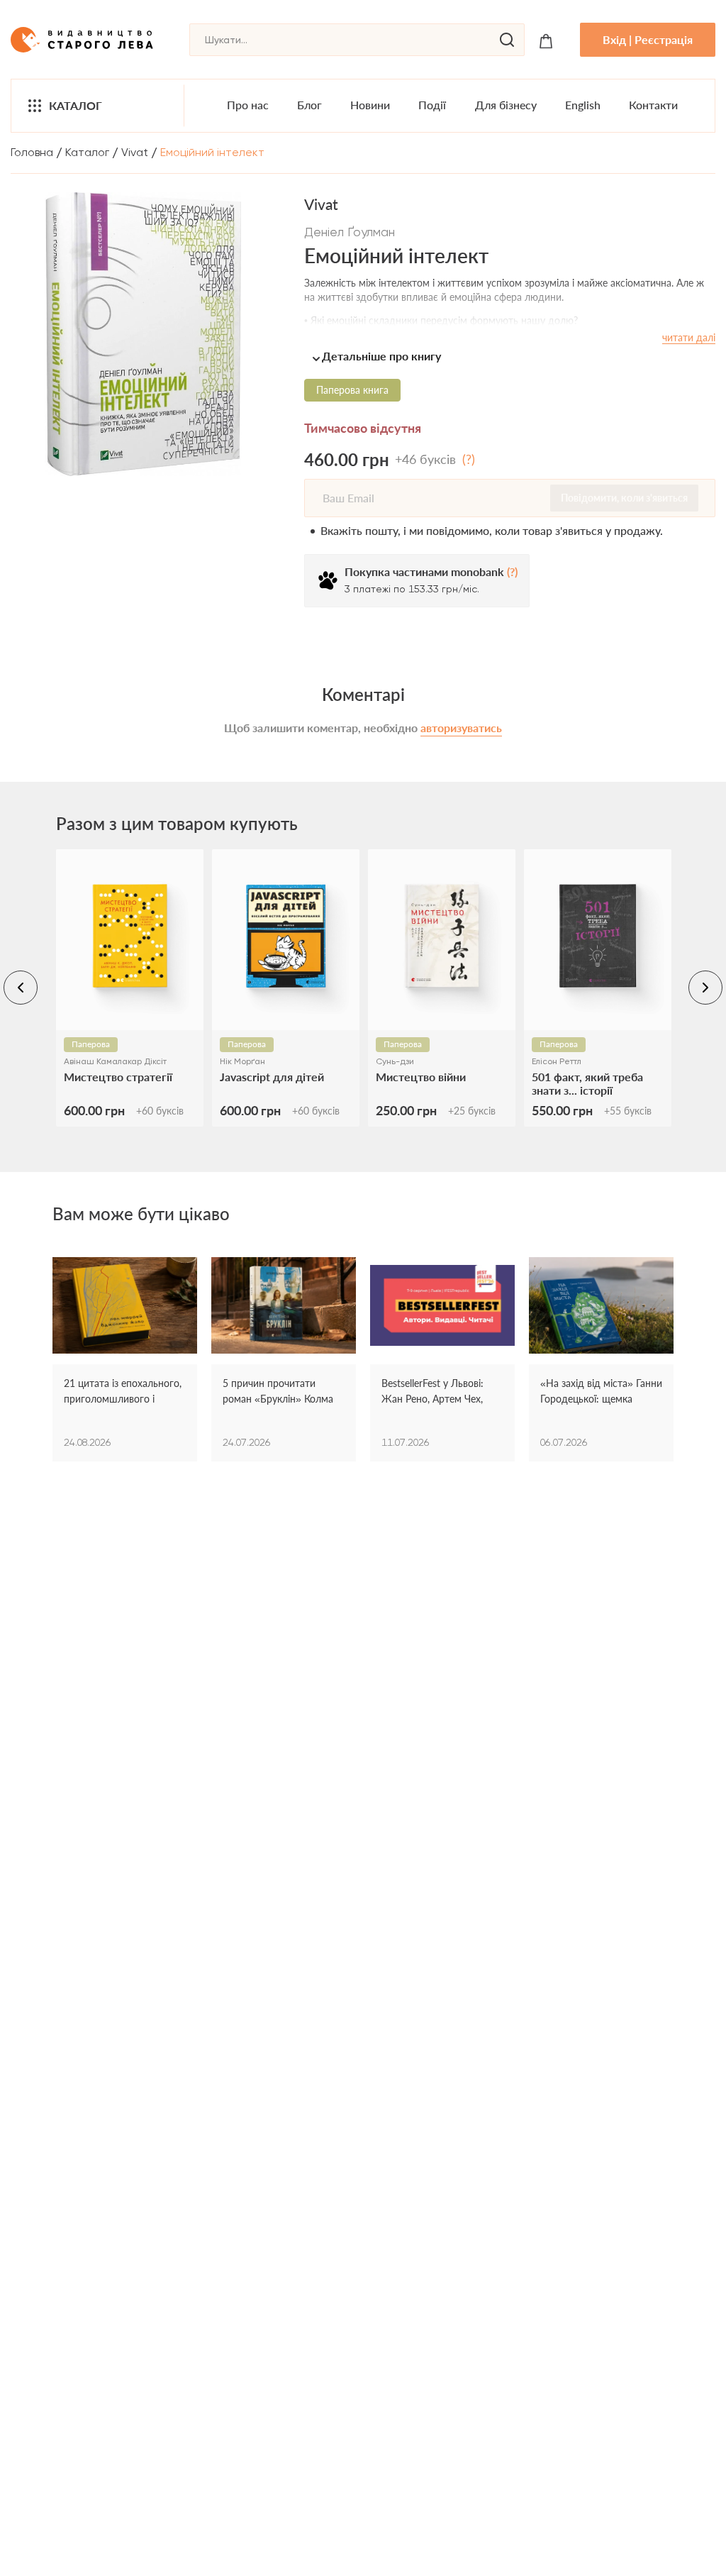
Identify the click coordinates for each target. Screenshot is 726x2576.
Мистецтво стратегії (118, 1077)
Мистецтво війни (421, 1077)
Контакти (653, 105)
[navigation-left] (21, 988)
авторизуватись (461, 728)
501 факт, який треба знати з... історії (587, 1083)
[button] (510, 356)
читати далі (689, 337)
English (583, 105)
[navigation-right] (705, 988)
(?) (469, 459)
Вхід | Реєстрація (648, 39)
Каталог (76, 105)
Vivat (135, 152)
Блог (309, 105)
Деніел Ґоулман (350, 232)
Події (432, 105)
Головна (32, 152)
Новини (370, 105)
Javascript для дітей (272, 1077)
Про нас (248, 105)
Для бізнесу (506, 105)
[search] (507, 40)
